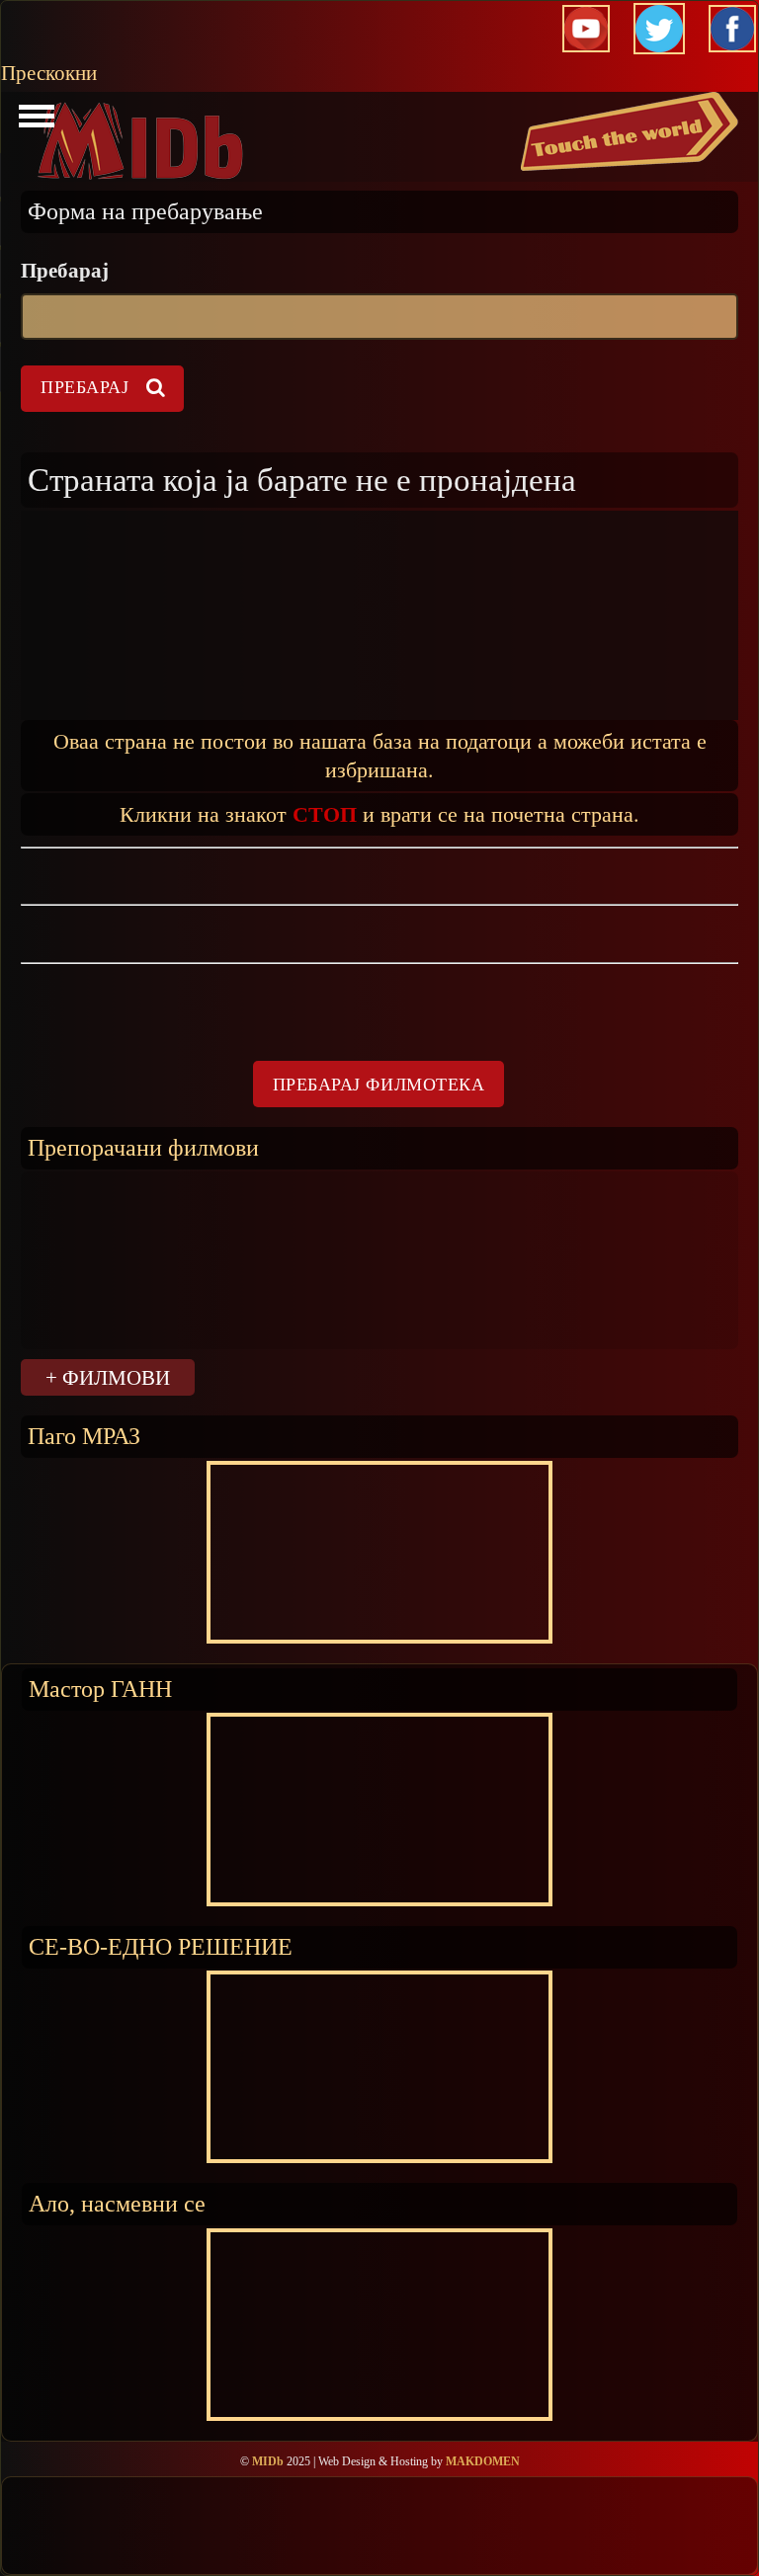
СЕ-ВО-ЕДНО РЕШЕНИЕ (161, 1946)
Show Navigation (34, 121)
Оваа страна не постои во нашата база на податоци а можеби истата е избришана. (380, 755)
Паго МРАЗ (84, 1436)
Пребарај (65, 271)
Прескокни (49, 73)
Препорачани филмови (143, 1147)
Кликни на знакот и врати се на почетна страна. (379, 813)
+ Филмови (108, 1377)
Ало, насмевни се (117, 2203)
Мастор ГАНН (100, 1689)
